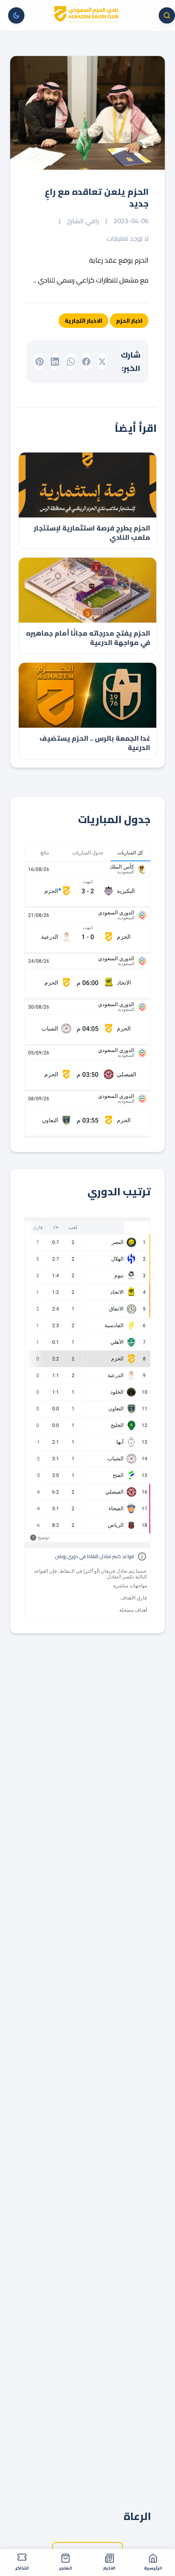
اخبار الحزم (129, 321)
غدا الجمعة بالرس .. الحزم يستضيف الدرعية (95, 743)
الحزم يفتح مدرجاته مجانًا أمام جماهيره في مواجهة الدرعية (88, 638)
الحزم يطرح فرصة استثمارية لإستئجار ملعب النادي (92, 533)
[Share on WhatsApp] (71, 362)
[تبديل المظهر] (16, 15)
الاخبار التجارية (83, 321)
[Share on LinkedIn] (55, 362)
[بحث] (167, 15)
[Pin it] (39, 362)
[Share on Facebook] (87, 362)
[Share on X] (102, 362)
